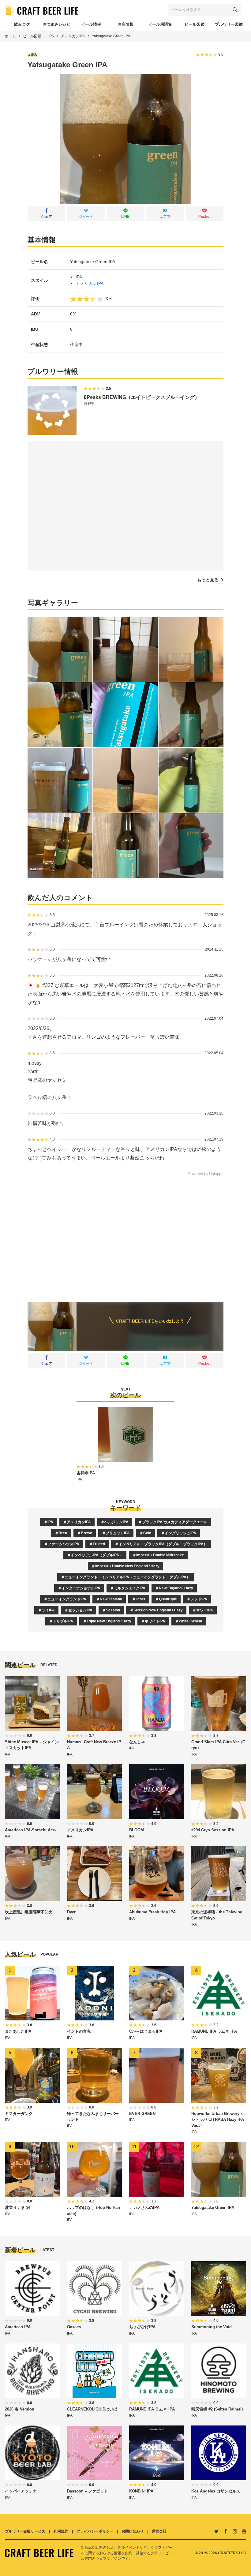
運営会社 (159, 2531)
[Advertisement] (125, 1235)
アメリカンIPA (73, 36)
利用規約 (61, 2531)
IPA (51, 36)
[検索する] (235, 10)
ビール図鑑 (32, 36)
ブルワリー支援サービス (25, 2531)
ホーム (10, 36)
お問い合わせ (133, 2531)
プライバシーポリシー (95, 2531)
